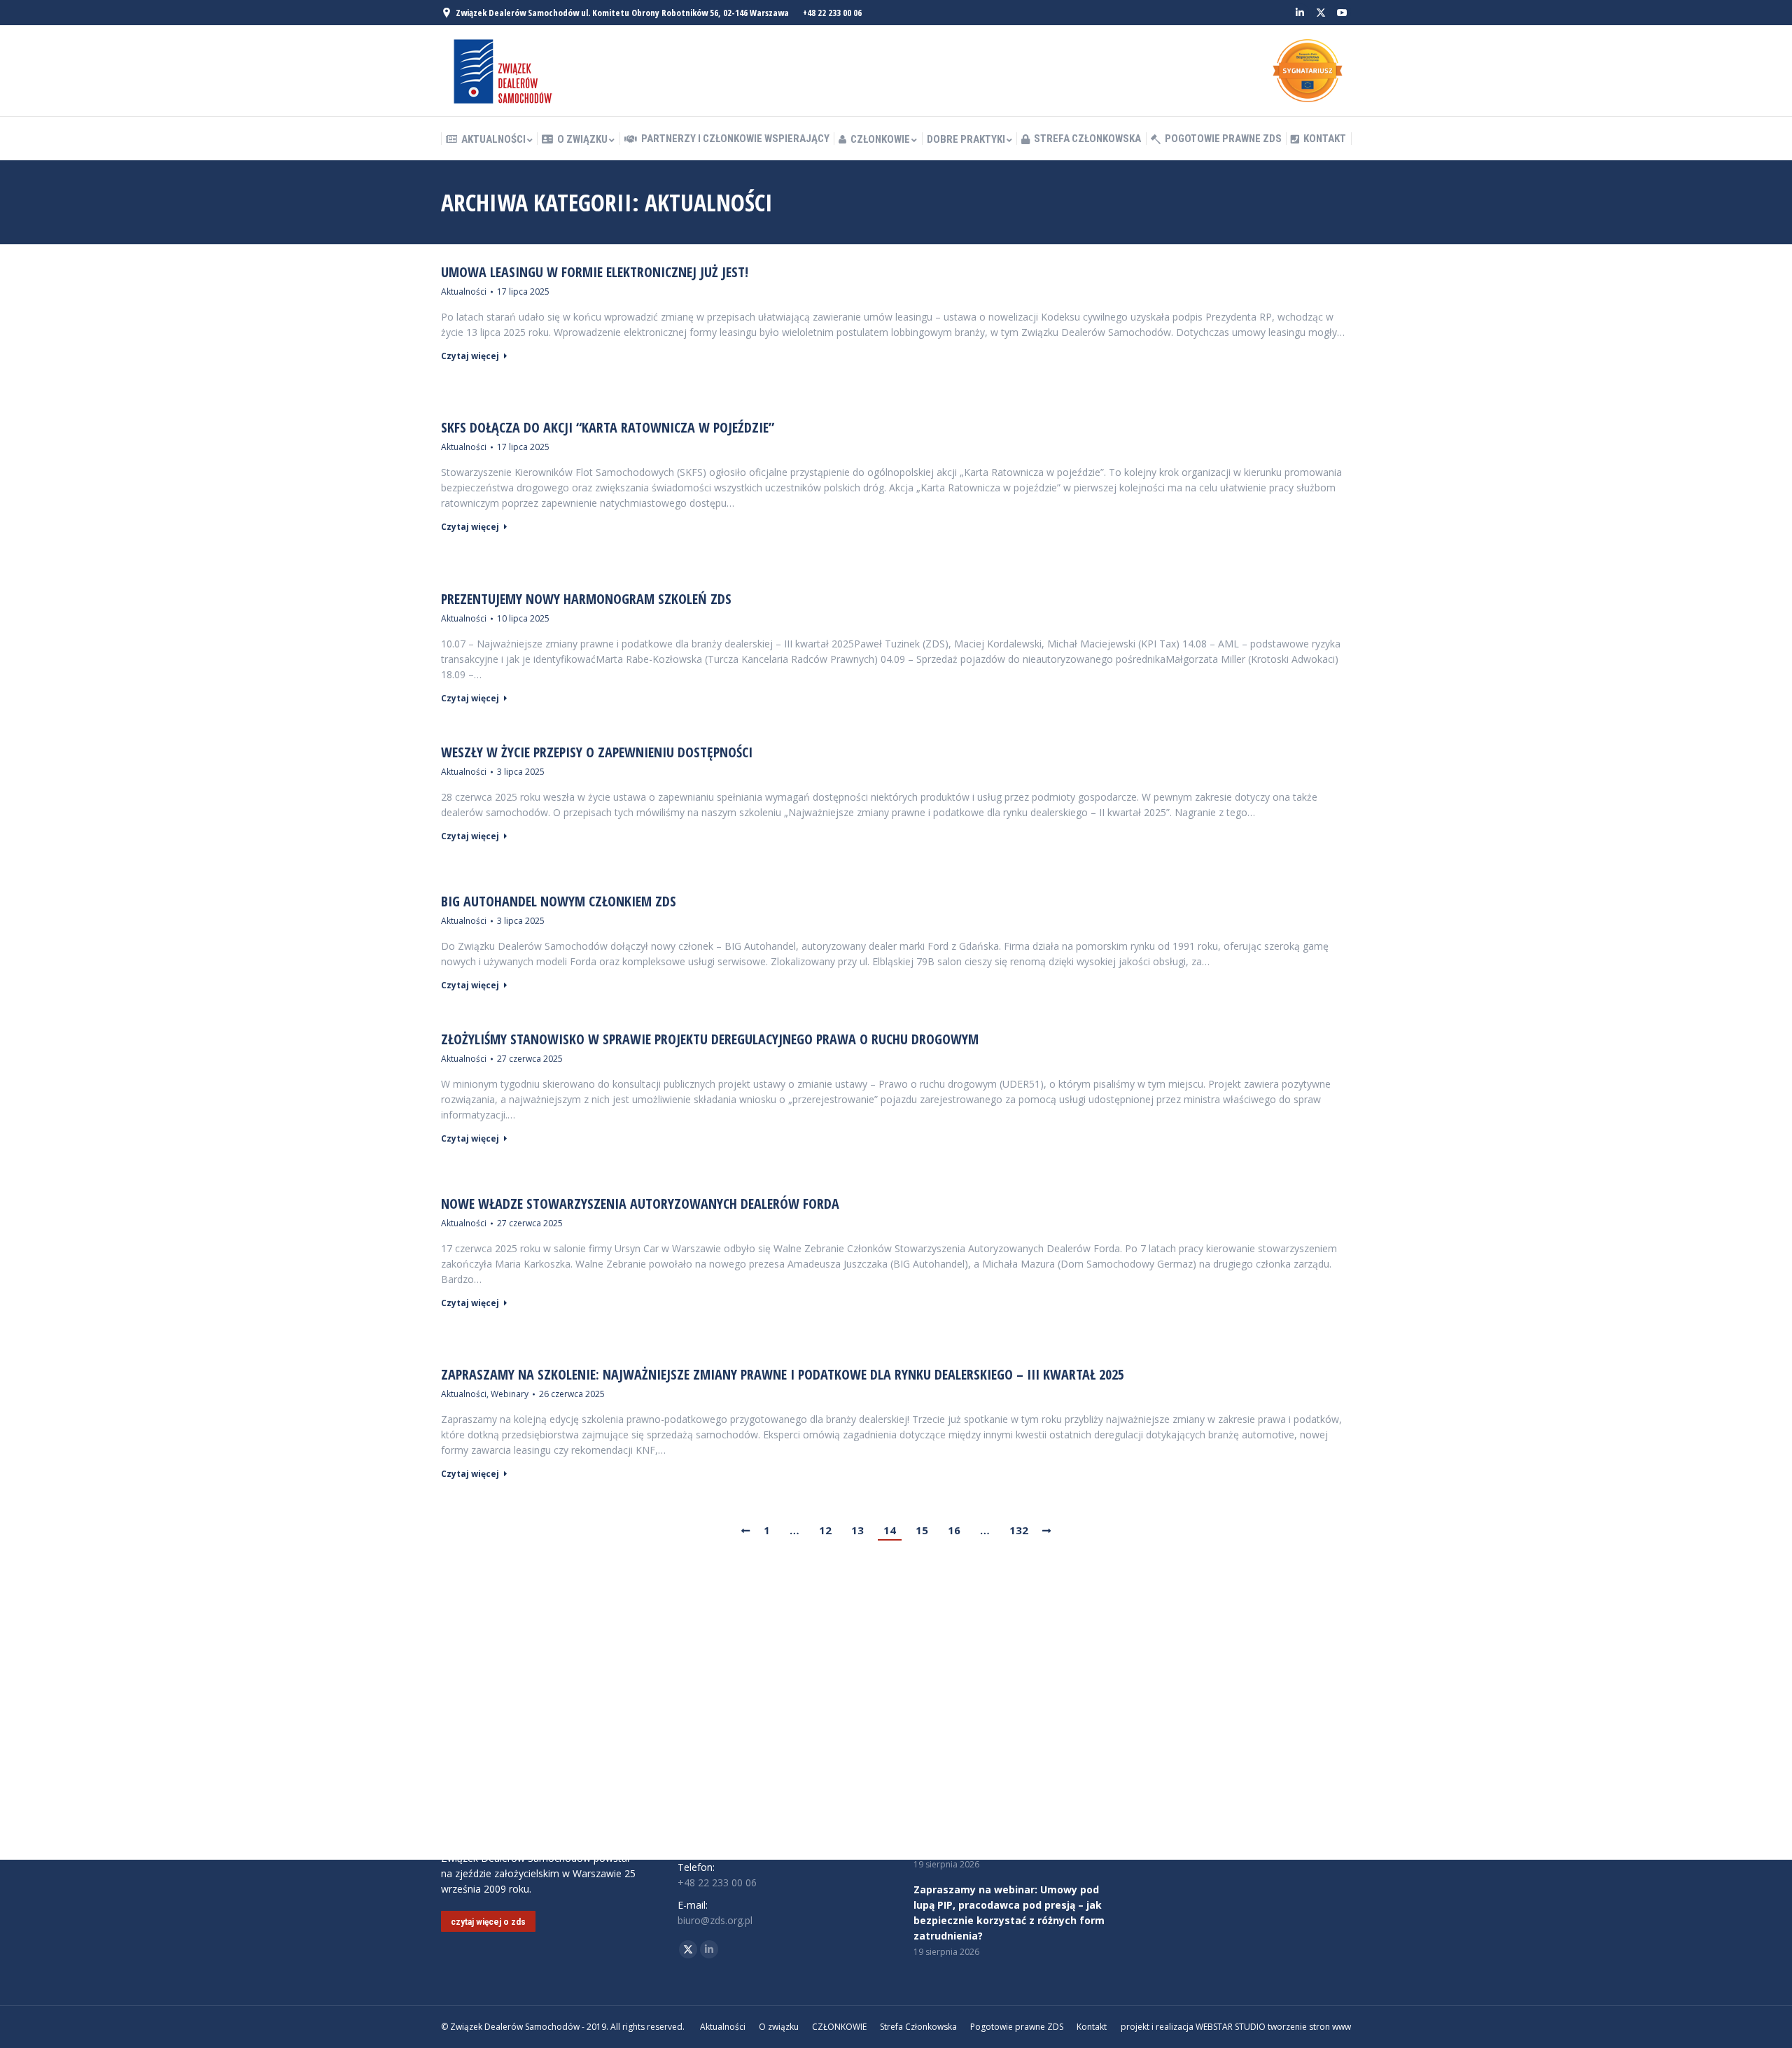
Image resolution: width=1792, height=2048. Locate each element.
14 (890, 1530)
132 (1019, 1530)
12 (825, 1530)
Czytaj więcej (470, 356)
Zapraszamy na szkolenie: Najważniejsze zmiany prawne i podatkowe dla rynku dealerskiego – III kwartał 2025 (783, 1375)
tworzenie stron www (1309, 2027)
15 (922, 1530)
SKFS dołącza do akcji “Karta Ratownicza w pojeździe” (608, 428)
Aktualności (464, 292)
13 (857, 1530)
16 (954, 1530)
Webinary (510, 1394)
